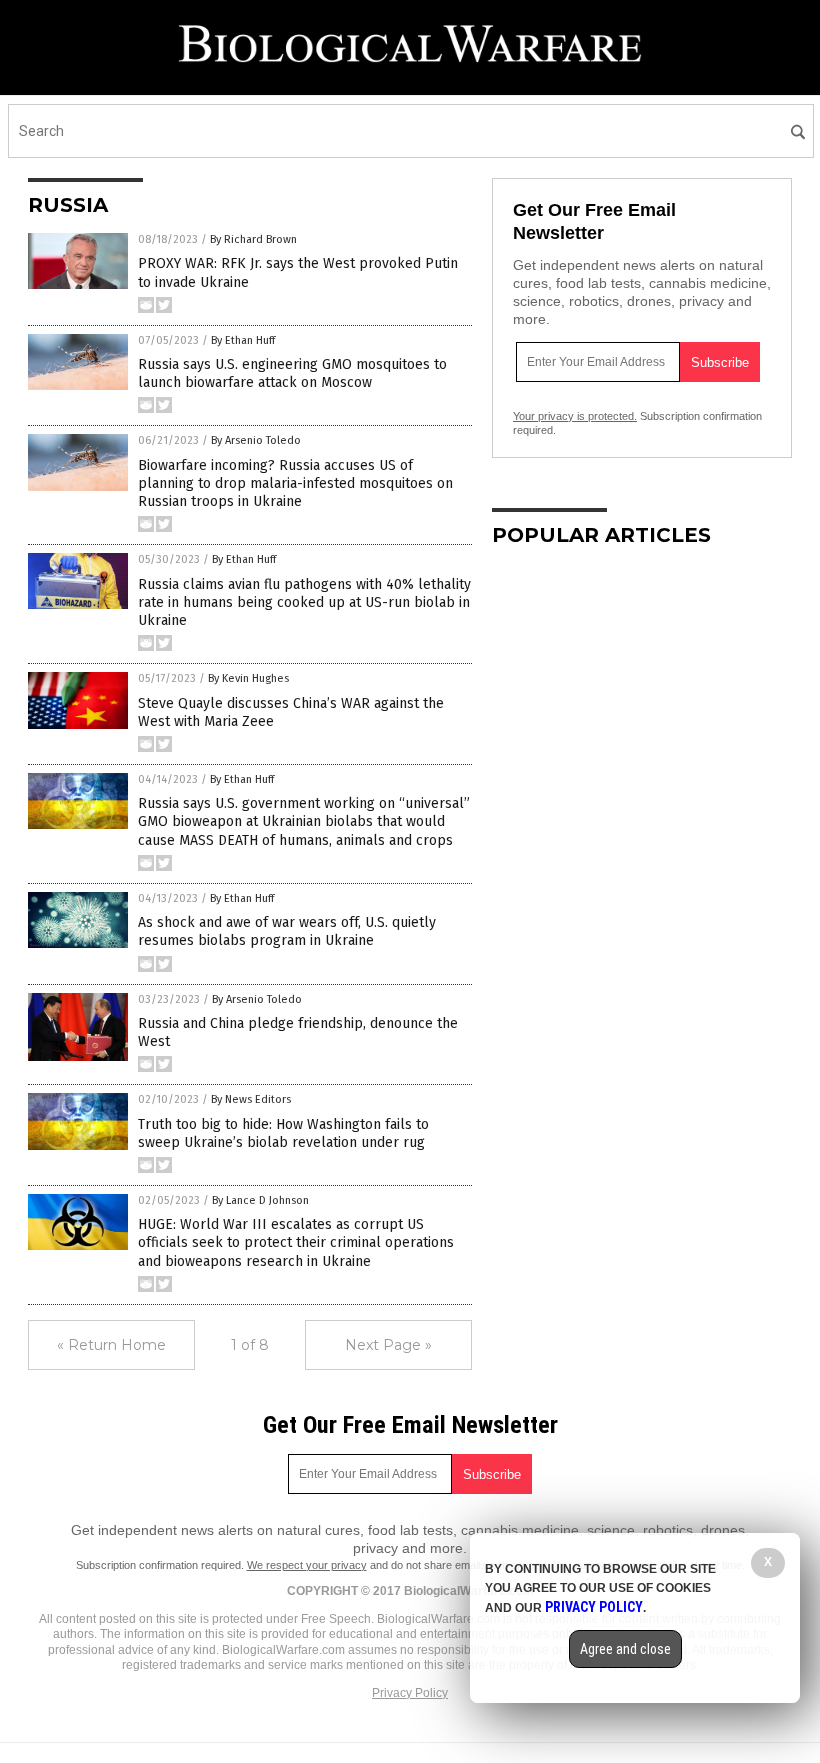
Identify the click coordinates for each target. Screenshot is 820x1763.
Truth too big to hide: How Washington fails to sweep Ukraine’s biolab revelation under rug (283, 1133)
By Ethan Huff (243, 340)
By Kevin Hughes (248, 678)
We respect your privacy (307, 1565)
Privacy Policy (410, 1693)
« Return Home (111, 1345)
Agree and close (625, 1649)
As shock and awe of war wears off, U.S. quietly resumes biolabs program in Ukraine (287, 931)
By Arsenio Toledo (256, 440)
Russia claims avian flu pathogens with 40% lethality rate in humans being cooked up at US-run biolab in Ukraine (304, 602)
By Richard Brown (253, 239)
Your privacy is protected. (575, 416)
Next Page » (388, 1345)
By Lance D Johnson (260, 1200)
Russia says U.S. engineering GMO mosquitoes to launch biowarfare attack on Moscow (292, 373)
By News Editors (251, 1099)
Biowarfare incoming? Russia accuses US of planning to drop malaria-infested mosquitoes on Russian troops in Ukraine (295, 483)
